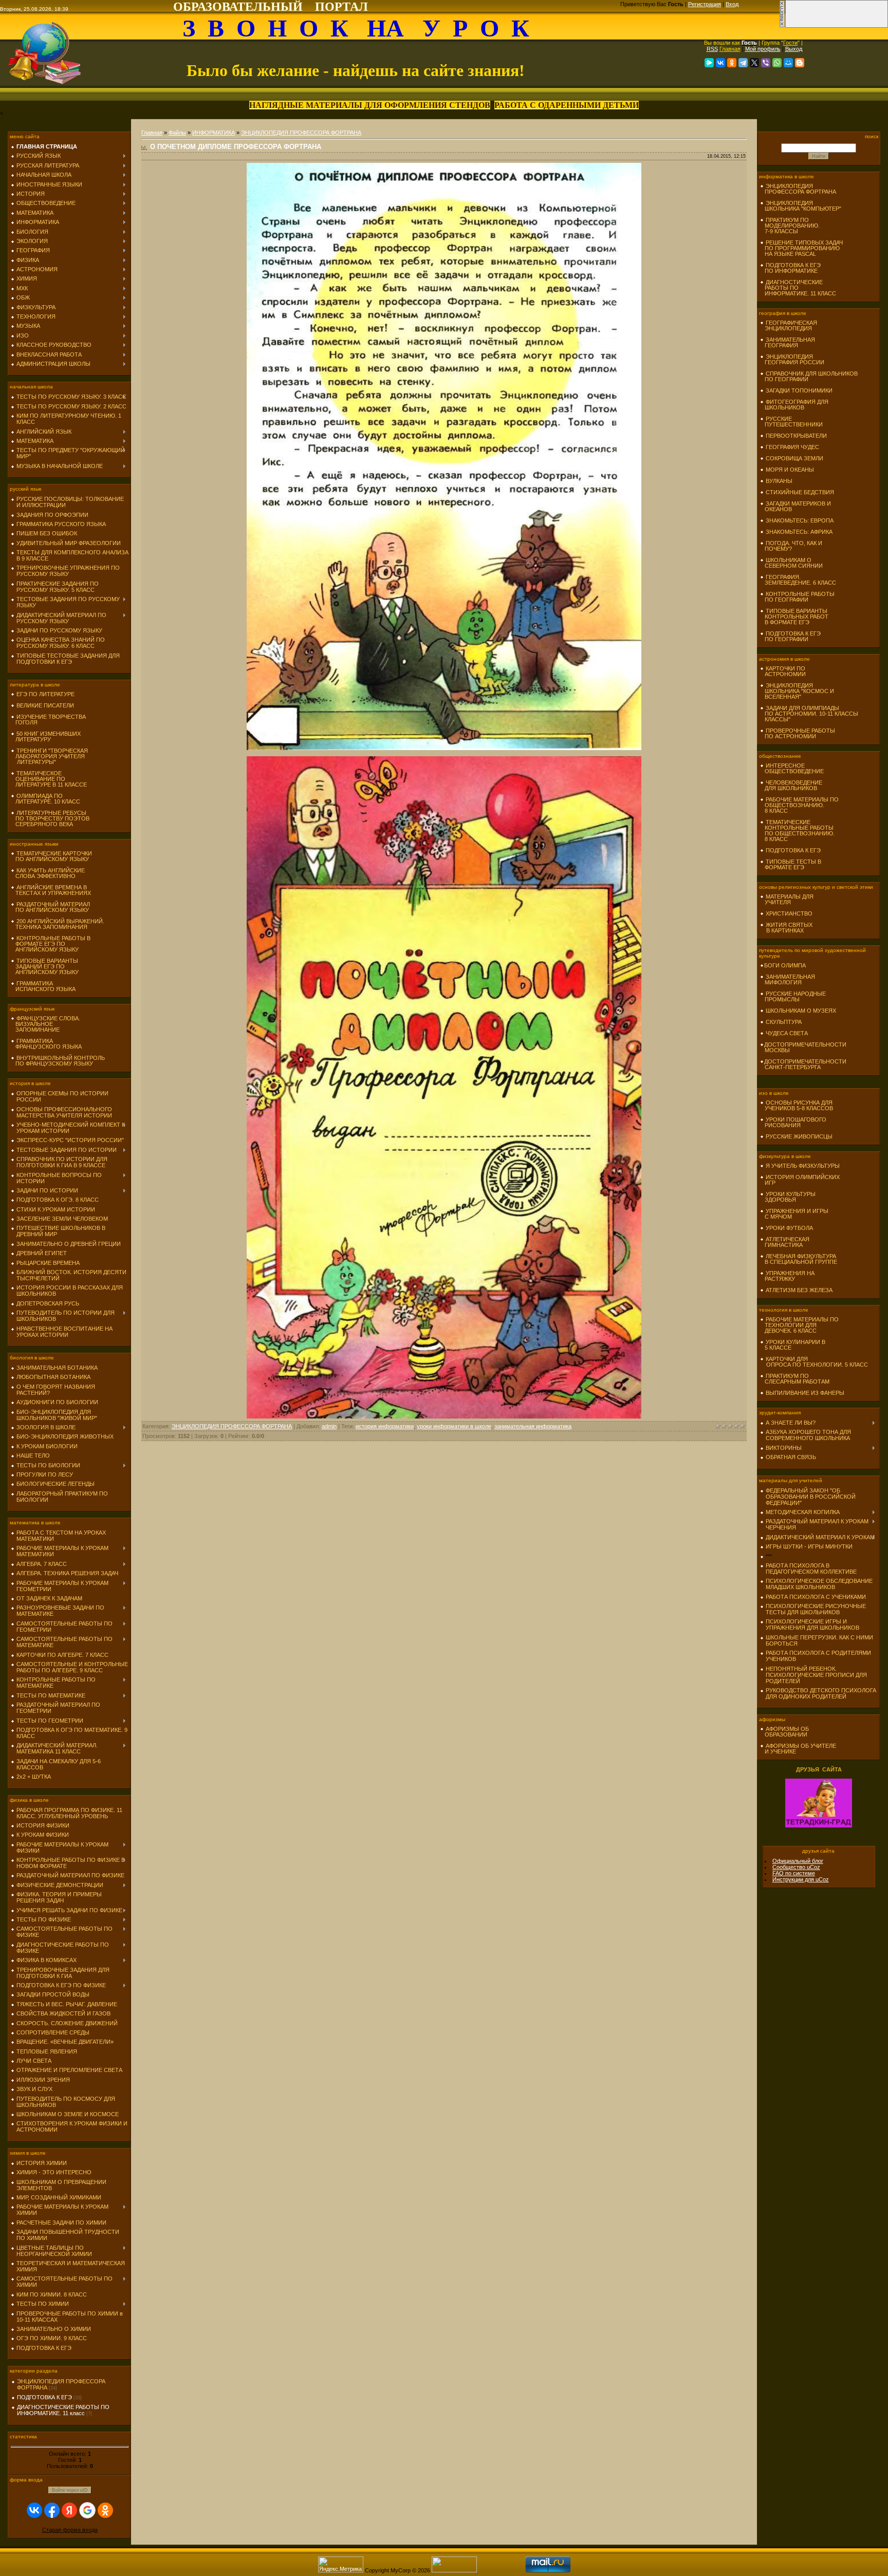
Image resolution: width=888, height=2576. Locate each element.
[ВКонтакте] (720, 63)
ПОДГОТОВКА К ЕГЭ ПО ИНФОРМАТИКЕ (790, 268)
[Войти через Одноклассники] (105, 2510)
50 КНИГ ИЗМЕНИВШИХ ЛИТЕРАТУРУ (46, 736)
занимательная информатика (533, 1426)
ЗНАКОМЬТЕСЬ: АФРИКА (799, 532)
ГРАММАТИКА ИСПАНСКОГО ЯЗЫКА (43, 986)
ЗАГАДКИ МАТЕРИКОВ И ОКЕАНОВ (795, 506)
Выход (794, 49)
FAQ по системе (794, 1873)
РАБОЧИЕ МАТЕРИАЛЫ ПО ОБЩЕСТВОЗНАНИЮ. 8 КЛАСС (799, 805)
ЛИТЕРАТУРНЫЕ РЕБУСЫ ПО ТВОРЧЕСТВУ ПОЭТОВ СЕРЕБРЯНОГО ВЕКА (50, 818)
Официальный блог (798, 1861)
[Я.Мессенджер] (709, 63)
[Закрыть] (782, 26)
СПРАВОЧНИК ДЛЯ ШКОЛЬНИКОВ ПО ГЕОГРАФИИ (809, 376)
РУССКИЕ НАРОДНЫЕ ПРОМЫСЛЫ (793, 996)
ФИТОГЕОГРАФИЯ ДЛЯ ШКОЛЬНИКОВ (794, 405)
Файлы (177, 133)
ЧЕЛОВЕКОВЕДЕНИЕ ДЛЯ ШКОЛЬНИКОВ (791, 785)
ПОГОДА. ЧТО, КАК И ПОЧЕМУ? (791, 546)
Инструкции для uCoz (801, 1879)
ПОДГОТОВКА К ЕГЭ (44, 2397)
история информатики (385, 1426)
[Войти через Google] (87, 2510)
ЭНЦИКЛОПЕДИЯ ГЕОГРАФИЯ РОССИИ (792, 359)
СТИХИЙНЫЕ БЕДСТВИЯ (800, 492)
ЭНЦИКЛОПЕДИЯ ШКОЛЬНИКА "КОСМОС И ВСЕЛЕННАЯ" (797, 691)
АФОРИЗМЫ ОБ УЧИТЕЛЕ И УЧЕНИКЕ (798, 1749)
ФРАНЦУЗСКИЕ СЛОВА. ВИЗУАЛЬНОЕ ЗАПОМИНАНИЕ (45, 1024)
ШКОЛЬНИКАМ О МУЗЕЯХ (801, 1011)
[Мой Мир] (788, 63)
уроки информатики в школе (454, 1426)
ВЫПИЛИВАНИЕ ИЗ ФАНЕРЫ (805, 1393)
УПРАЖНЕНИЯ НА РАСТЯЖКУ (787, 1276)
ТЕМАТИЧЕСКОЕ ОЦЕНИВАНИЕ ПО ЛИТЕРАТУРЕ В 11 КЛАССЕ (49, 779)
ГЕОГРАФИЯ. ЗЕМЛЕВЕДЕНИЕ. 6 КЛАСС (798, 580)
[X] (754, 63)
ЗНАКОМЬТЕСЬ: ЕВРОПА (800, 520)
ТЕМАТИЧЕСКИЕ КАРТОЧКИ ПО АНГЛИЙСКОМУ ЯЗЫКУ (51, 856)
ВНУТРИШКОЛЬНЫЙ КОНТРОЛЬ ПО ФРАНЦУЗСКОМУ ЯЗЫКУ (58, 1061)
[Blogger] (800, 63)
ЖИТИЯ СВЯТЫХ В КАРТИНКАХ (786, 928)
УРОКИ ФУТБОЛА (789, 1228)
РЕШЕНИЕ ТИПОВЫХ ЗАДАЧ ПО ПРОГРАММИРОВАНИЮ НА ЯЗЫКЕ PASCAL (801, 248)
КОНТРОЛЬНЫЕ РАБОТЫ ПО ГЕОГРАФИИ (797, 597)
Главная (730, 49)
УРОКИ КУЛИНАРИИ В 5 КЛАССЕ (793, 1345)
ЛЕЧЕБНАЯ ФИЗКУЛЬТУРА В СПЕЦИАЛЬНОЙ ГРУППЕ (799, 1259)
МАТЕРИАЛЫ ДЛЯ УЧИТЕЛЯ (787, 899)
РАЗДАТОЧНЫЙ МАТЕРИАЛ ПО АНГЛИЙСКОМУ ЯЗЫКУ (50, 907)
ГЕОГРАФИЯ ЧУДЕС (792, 447)
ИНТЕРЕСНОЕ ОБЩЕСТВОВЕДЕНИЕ (792, 768)
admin (329, 1426)
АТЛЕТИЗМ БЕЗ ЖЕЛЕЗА (799, 1290)
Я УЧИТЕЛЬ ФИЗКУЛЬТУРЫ (803, 1166)
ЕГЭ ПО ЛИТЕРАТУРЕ (45, 694)
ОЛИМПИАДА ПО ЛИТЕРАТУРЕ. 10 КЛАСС (45, 799)
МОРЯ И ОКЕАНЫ (790, 470)
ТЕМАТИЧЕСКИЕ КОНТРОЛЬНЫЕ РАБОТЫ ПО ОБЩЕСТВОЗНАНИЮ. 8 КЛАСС (797, 830)
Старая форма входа (70, 2530)
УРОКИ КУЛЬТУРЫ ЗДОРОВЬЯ (788, 1197)
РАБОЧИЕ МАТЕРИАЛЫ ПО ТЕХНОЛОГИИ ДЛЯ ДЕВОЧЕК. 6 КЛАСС (799, 1325)
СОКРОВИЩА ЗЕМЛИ (794, 458)
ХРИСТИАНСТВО (789, 913)
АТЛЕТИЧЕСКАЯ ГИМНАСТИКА (785, 1242)
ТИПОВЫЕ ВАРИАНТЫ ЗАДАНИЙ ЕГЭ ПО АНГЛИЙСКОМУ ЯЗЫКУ (45, 966)
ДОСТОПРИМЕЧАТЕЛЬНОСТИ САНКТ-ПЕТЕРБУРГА (803, 1064)
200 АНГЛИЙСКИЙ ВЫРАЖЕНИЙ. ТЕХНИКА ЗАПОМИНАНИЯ (58, 924)
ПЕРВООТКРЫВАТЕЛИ (796, 436)
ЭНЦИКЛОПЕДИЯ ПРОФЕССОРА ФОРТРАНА (301, 133)
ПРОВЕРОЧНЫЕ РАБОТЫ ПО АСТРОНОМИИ (798, 733)
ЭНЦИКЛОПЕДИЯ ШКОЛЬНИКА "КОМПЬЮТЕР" (801, 206)
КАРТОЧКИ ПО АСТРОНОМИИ (783, 671)
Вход (732, 4)
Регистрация (705, 4)
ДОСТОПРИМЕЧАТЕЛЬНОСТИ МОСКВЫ (803, 1047)
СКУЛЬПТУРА (784, 1022)
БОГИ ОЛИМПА (785, 965)
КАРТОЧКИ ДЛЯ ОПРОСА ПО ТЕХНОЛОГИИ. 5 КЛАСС (814, 1362)
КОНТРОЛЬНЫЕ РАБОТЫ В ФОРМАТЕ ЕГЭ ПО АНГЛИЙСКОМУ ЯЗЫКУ (51, 944)
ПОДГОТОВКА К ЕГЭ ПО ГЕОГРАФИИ (790, 636)
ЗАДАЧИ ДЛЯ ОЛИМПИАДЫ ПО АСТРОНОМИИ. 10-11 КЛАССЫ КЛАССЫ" (809, 714)
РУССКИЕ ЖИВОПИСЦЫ (799, 1136)
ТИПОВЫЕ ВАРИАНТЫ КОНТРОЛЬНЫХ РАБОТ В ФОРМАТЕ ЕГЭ (794, 617)
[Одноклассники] (732, 63)
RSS (712, 49)
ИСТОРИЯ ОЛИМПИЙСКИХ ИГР (800, 1180)
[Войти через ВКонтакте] (34, 2510)
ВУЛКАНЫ (779, 481)
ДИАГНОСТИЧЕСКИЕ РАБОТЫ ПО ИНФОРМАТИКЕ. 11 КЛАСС (798, 288)
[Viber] (766, 63)
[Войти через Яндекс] (69, 2510)
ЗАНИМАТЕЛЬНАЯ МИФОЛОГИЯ (788, 979)
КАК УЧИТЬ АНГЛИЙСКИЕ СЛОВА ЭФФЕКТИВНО (48, 873)
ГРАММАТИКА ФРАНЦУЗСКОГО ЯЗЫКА (46, 1044)
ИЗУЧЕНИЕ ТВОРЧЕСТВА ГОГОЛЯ (48, 720)
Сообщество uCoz (796, 1867)
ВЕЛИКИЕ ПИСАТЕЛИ (45, 705)
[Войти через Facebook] (52, 2510)
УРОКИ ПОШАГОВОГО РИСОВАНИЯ (793, 1122)
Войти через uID (70, 2490)
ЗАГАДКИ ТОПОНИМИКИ (799, 390)
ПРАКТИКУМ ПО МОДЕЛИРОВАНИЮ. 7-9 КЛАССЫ (790, 226)
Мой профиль (763, 49)
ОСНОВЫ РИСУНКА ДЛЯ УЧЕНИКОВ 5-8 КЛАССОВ (797, 1105)
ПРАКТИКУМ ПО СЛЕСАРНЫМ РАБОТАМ (795, 1379)
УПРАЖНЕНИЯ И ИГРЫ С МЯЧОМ (794, 1214)
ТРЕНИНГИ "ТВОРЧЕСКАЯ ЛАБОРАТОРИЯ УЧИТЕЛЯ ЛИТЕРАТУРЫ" (49, 756)
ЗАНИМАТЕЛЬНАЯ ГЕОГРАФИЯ (788, 342)
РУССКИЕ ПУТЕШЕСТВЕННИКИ (791, 422)
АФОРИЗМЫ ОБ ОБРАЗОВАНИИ (784, 1732)
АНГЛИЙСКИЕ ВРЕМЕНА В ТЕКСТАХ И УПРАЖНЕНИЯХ (51, 890)
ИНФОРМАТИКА (214, 133)
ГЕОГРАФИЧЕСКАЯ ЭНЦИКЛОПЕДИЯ (789, 325)
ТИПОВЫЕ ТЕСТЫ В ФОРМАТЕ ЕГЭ (791, 864)
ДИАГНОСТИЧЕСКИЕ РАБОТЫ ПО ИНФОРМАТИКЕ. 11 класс (63, 2410)
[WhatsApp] (777, 63)
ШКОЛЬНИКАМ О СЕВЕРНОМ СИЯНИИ (791, 563)
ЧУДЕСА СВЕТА (787, 1033)
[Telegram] (743, 63)
